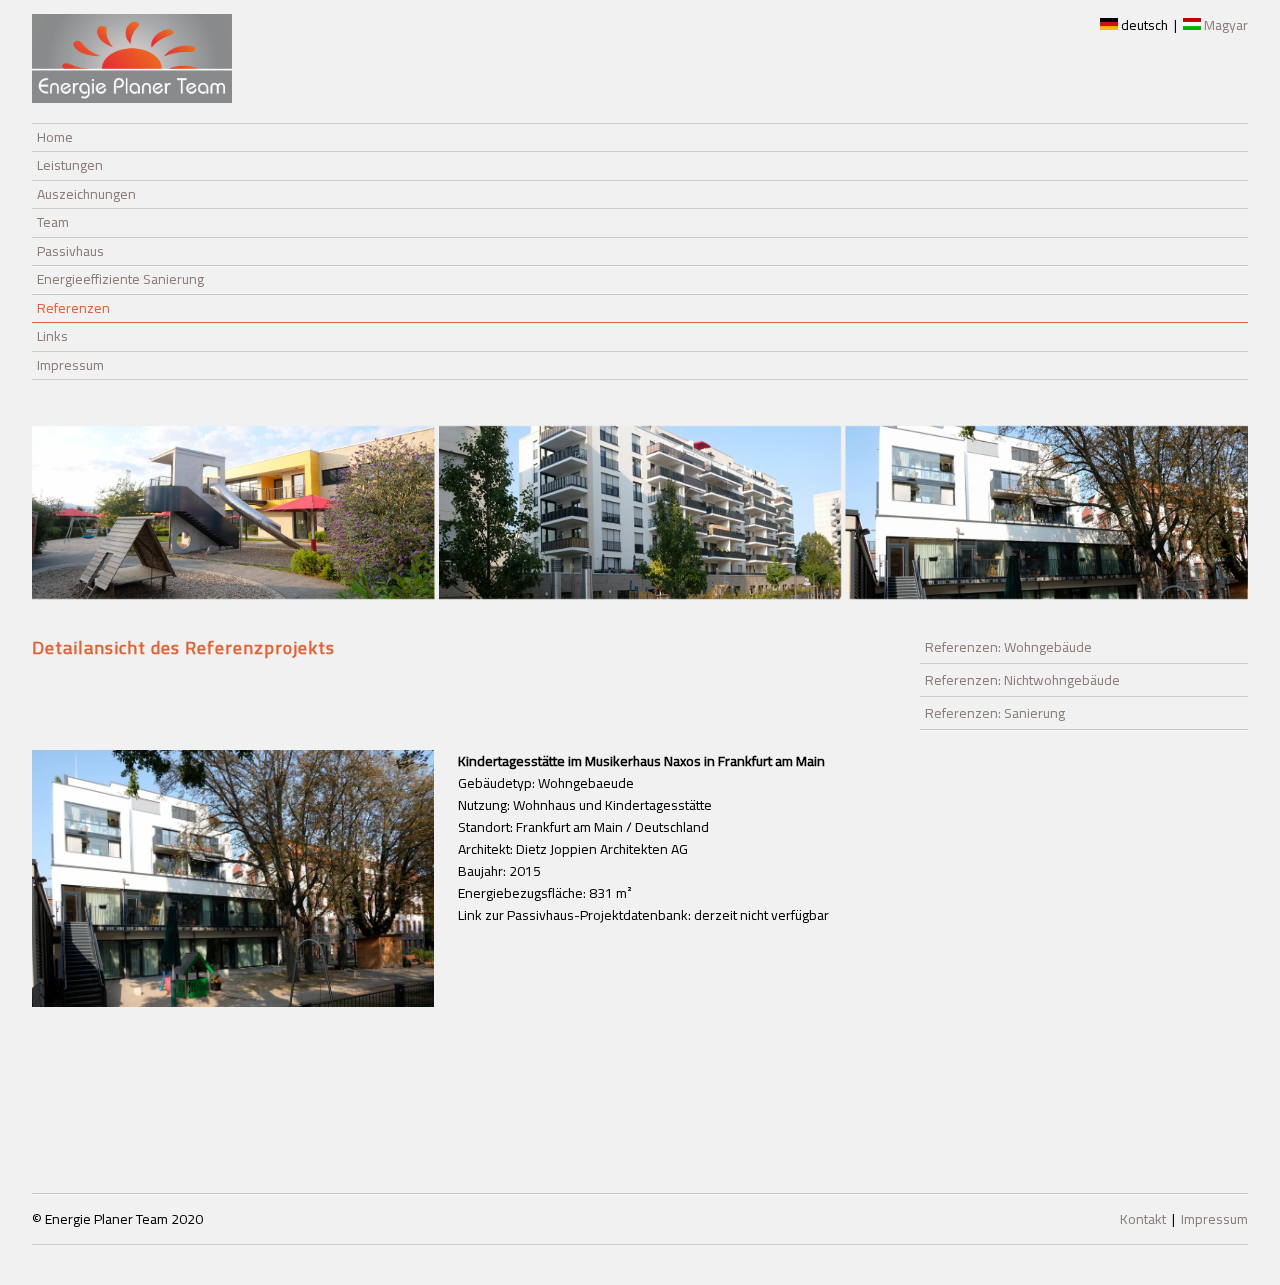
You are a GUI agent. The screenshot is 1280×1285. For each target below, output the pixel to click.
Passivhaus (70, 251)
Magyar (1224, 25)
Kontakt (1143, 1219)
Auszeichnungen (86, 194)
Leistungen (70, 165)
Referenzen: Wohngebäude (1008, 647)
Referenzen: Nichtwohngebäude (1022, 680)
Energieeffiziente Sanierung (120, 279)
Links (52, 336)
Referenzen (73, 308)
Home (55, 137)
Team (53, 222)
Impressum (70, 365)
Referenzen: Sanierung (995, 713)
